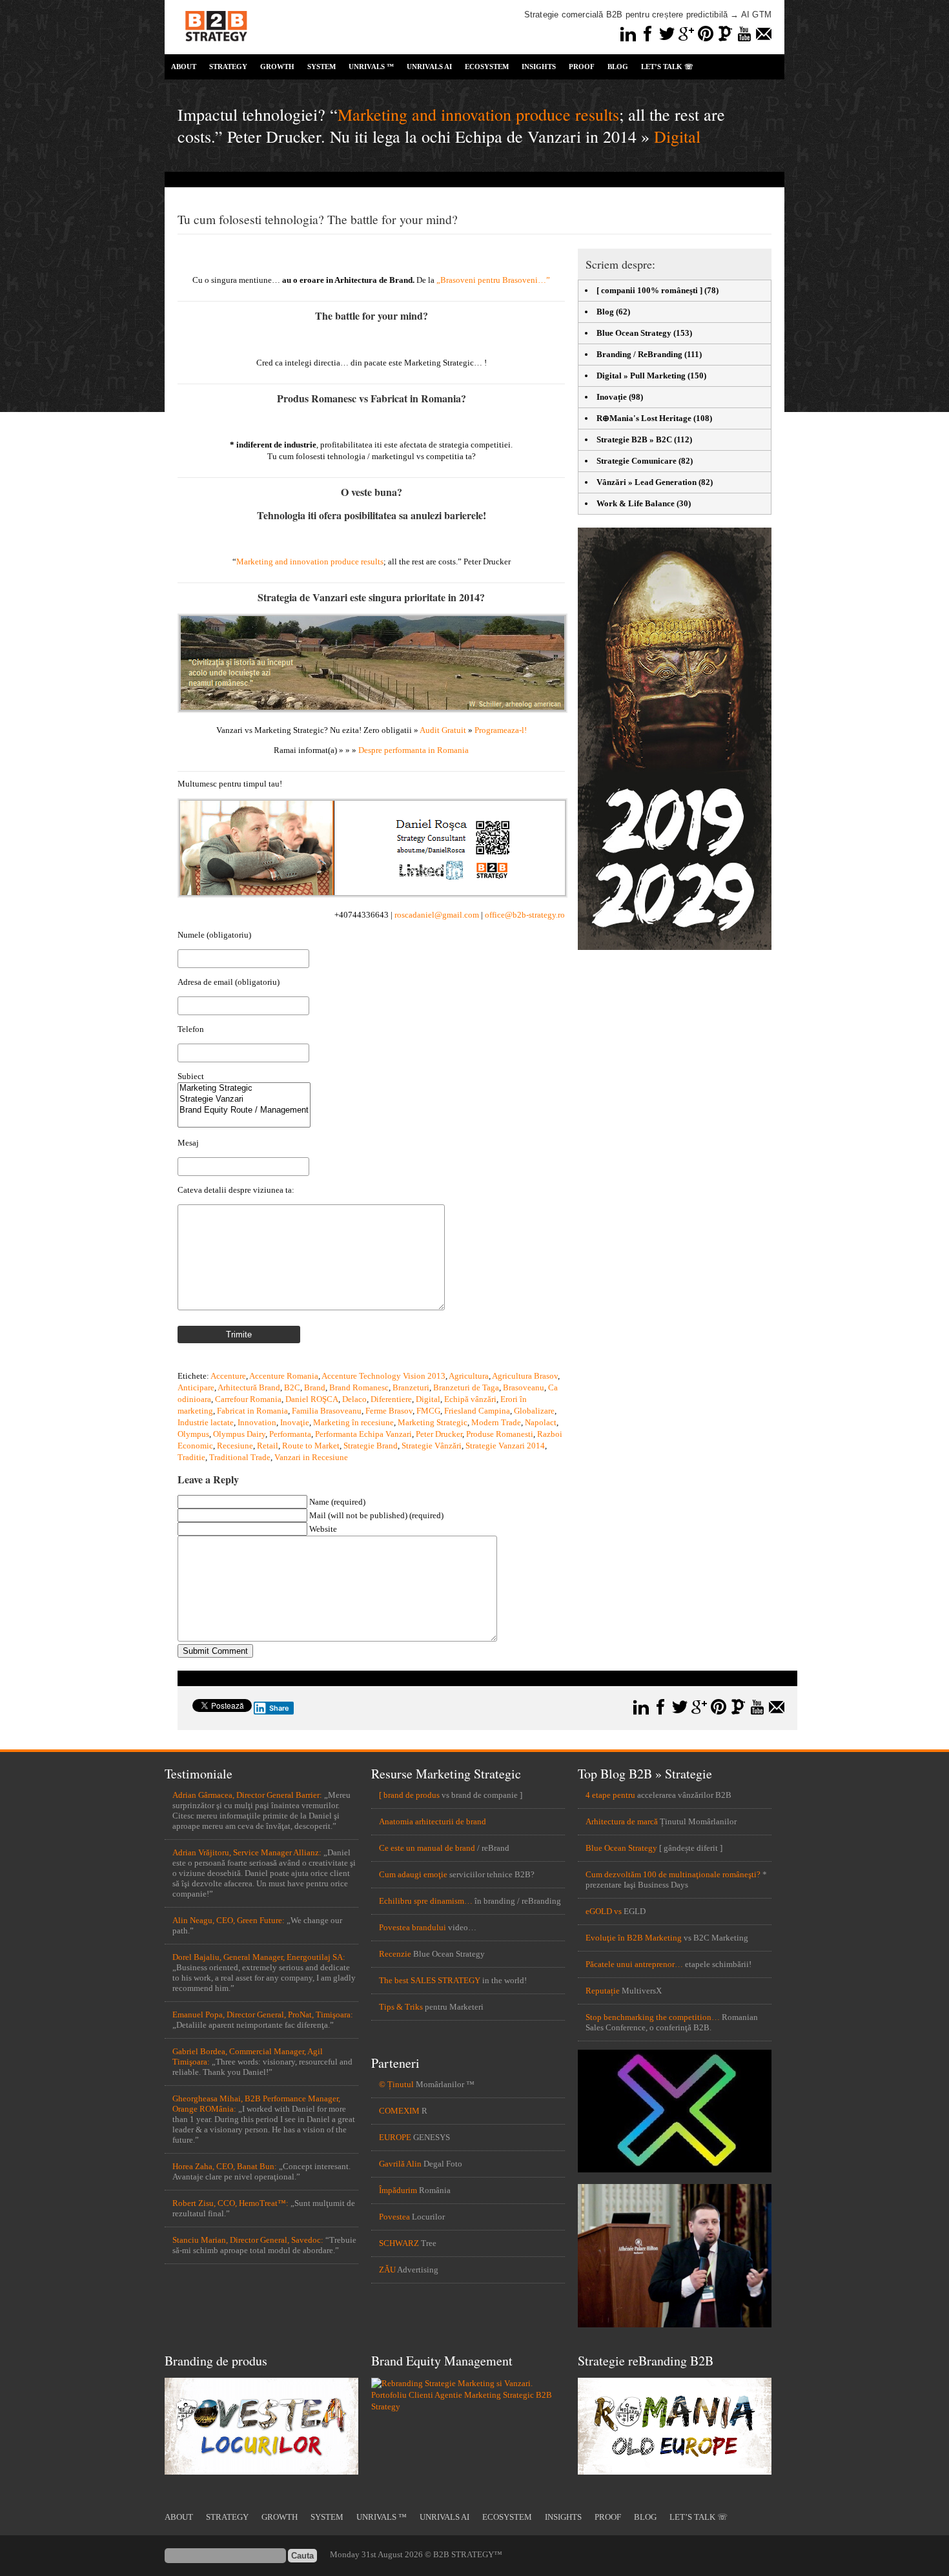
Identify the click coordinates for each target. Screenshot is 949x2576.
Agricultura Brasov (525, 1376)
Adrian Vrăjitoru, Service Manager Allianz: (247, 1852)
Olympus (193, 1434)
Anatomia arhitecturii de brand (433, 1821)
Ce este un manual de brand (427, 1848)
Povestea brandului (413, 1927)
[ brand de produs (409, 1795)
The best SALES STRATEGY (430, 1980)
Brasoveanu (524, 1387)
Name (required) (337, 1502)
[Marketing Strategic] (244, 1088)
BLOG (618, 67)
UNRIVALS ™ (371, 67)
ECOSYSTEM (487, 67)
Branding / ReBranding (639, 354)
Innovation (257, 1422)
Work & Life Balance (636, 503)
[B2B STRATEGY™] (216, 49)
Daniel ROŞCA (312, 1399)
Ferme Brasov (389, 1411)
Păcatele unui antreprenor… (634, 1964)
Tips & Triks (401, 2007)
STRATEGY (228, 67)
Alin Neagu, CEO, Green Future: (229, 1920)
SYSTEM (321, 67)
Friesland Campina (477, 1411)
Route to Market (311, 1446)
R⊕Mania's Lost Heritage (644, 418)
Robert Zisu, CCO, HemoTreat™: (230, 2203)
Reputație (603, 1991)
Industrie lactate (206, 1422)
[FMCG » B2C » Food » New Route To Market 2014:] (372, 710)
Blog (605, 312)
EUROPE (395, 2137)
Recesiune (235, 1446)
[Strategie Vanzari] (244, 1099)
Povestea (394, 2217)
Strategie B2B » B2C (634, 439)
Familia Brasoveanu (327, 1411)
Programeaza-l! (501, 730)
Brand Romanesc (359, 1387)
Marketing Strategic (433, 1422)
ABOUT (184, 67)
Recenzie (395, 1954)
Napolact (541, 1422)
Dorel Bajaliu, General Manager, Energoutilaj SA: (259, 1957)
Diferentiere (391, 1399)
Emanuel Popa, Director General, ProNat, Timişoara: (263, 2014)
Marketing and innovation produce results (478, 114)
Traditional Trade (240, 1457)
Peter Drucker (439, 1434)
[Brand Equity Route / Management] (244, 1110)
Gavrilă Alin (400, 2164)
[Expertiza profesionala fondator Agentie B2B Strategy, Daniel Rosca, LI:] (372, 895)
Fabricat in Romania (252, 1411)
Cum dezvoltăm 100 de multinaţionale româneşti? (673, 1874)
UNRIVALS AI (429, 67)
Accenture (228, 1376)
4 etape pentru (610, 1795)
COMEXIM (399, 2111)
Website (323, 1529)
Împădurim (398, 2190)
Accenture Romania (284, 1376)
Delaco (354, 1399)
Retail (268, 1446)
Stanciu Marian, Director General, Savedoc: (248, 2240)
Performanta (290, 1434)
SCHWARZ (399, 2243)
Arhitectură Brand (249, 1387)
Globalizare (534, 1411)
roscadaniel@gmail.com (437, 915)
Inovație (612, 397)
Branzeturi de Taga (466, 1387)
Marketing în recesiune (353, 1422)
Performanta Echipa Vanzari (363, 1434)
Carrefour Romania (248, 1399)
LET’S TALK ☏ (667, 67)
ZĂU (387, 2270)
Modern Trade (496, 1422)
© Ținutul (396, 2084)
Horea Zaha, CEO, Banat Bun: (225, 2166)
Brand (315, 1387)
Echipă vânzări (470, 1399)
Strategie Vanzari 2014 (505, 1446)
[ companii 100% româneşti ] (649, 290)
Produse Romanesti (500, 1434)
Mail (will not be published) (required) (376, 1515)
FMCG (428, 1411)
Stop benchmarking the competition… (653, 2017)
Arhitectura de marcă (622, 1821)
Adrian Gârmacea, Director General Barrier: (247, 1795)
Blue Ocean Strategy (634, 333)
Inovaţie (295, 1422)
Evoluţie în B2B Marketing (634, 1938)
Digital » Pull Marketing (641, 376)
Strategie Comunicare (637, 461)
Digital (677, 136)
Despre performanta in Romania (413, 750)
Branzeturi (411, 1387)
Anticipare (196, 1387)
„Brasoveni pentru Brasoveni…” (493, 280)
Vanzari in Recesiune (311, 1457)
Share (279, 1708)
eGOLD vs (604, 1911)
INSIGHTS (539, 67)
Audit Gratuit (443, 730)
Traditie (191, 1457)
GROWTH (277, 67)
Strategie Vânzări (432, 1446)
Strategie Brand (371, 1446)
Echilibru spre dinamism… (426, 1901)
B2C (292, 1387)
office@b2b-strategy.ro (525, 915)
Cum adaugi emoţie (413, 1874)
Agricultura (469, 1376)
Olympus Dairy (239, 1434)
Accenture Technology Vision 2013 (383, 1376)
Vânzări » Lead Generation (647, 482)
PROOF (582, 67)
